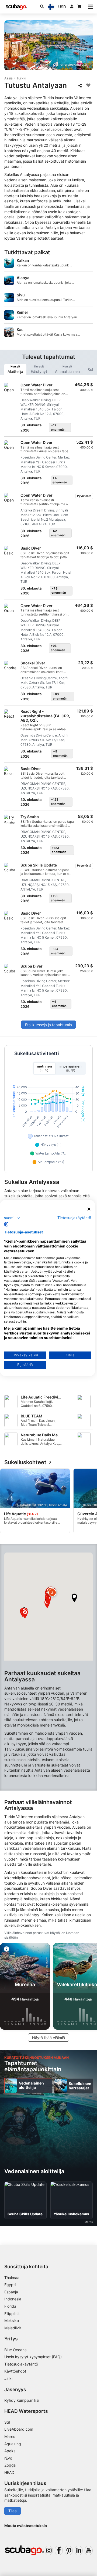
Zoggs (10, 2465)
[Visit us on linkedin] (79, 2550)
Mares (10, 2436)
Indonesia (13, 2299)
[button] (74, 1598)
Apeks (10, 2451)
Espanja (11, 2292)
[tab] (15, 369)
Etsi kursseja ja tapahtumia (48, 1025)
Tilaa (13, 2511)
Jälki (8, 2378)
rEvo (8, 2458)
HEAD (9, 2472)
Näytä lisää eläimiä (48, 2038)
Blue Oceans (15, 2350)
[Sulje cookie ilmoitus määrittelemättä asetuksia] (89, 1209)
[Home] (16, 7)
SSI (7, 2422)
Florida (10, 2306)
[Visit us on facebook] (59, 2550)
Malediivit (13, 2328)
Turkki (21, 78)
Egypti (10, 2285)
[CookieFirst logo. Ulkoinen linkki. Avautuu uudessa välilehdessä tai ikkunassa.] (6, 1224)
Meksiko (12, 2321)
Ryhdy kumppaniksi (22, 2400)
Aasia (8, 78)
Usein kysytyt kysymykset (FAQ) (33, 2357)
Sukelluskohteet (25, 1462)
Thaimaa (12, 2278)
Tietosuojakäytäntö (21, 2364)
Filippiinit (12, 2314)
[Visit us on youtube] (89, 2550)
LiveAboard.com (19, 2429)
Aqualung (13, 2444)
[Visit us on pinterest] (69, 2550)
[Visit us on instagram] (49, 2550)
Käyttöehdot (15, 2371)
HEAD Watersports (26, 2411)
